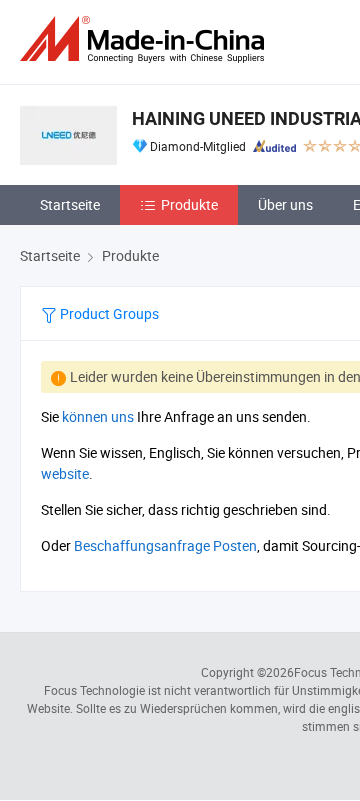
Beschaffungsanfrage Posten (165, 545)
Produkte (189, 204)
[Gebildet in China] (146, 39)
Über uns (285, 204)
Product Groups (108, 313)
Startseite (70, 204)
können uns (98, 416)
